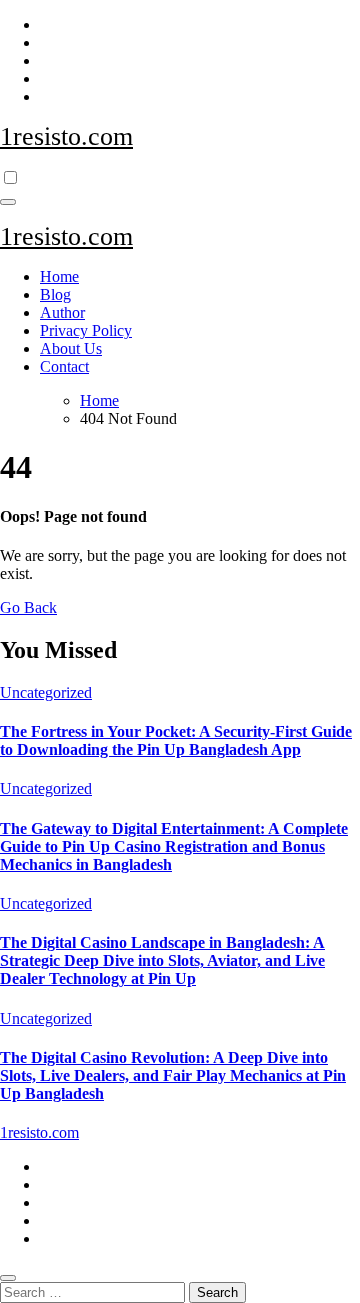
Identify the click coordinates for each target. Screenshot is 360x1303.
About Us (71, 348)
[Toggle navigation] (8, 202)
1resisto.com (66, 136)
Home (59, 276)
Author (62, 312)
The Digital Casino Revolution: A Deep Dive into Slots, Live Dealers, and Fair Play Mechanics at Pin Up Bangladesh (173, 1075)
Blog (55, 294)
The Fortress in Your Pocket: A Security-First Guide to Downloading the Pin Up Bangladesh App (176, 740)
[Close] (8, 1278)
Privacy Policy (86, 330)
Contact (64, 366)
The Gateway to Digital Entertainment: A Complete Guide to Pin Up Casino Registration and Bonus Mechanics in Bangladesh (174, 846)
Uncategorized (46, 692)
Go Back (28, 607)
